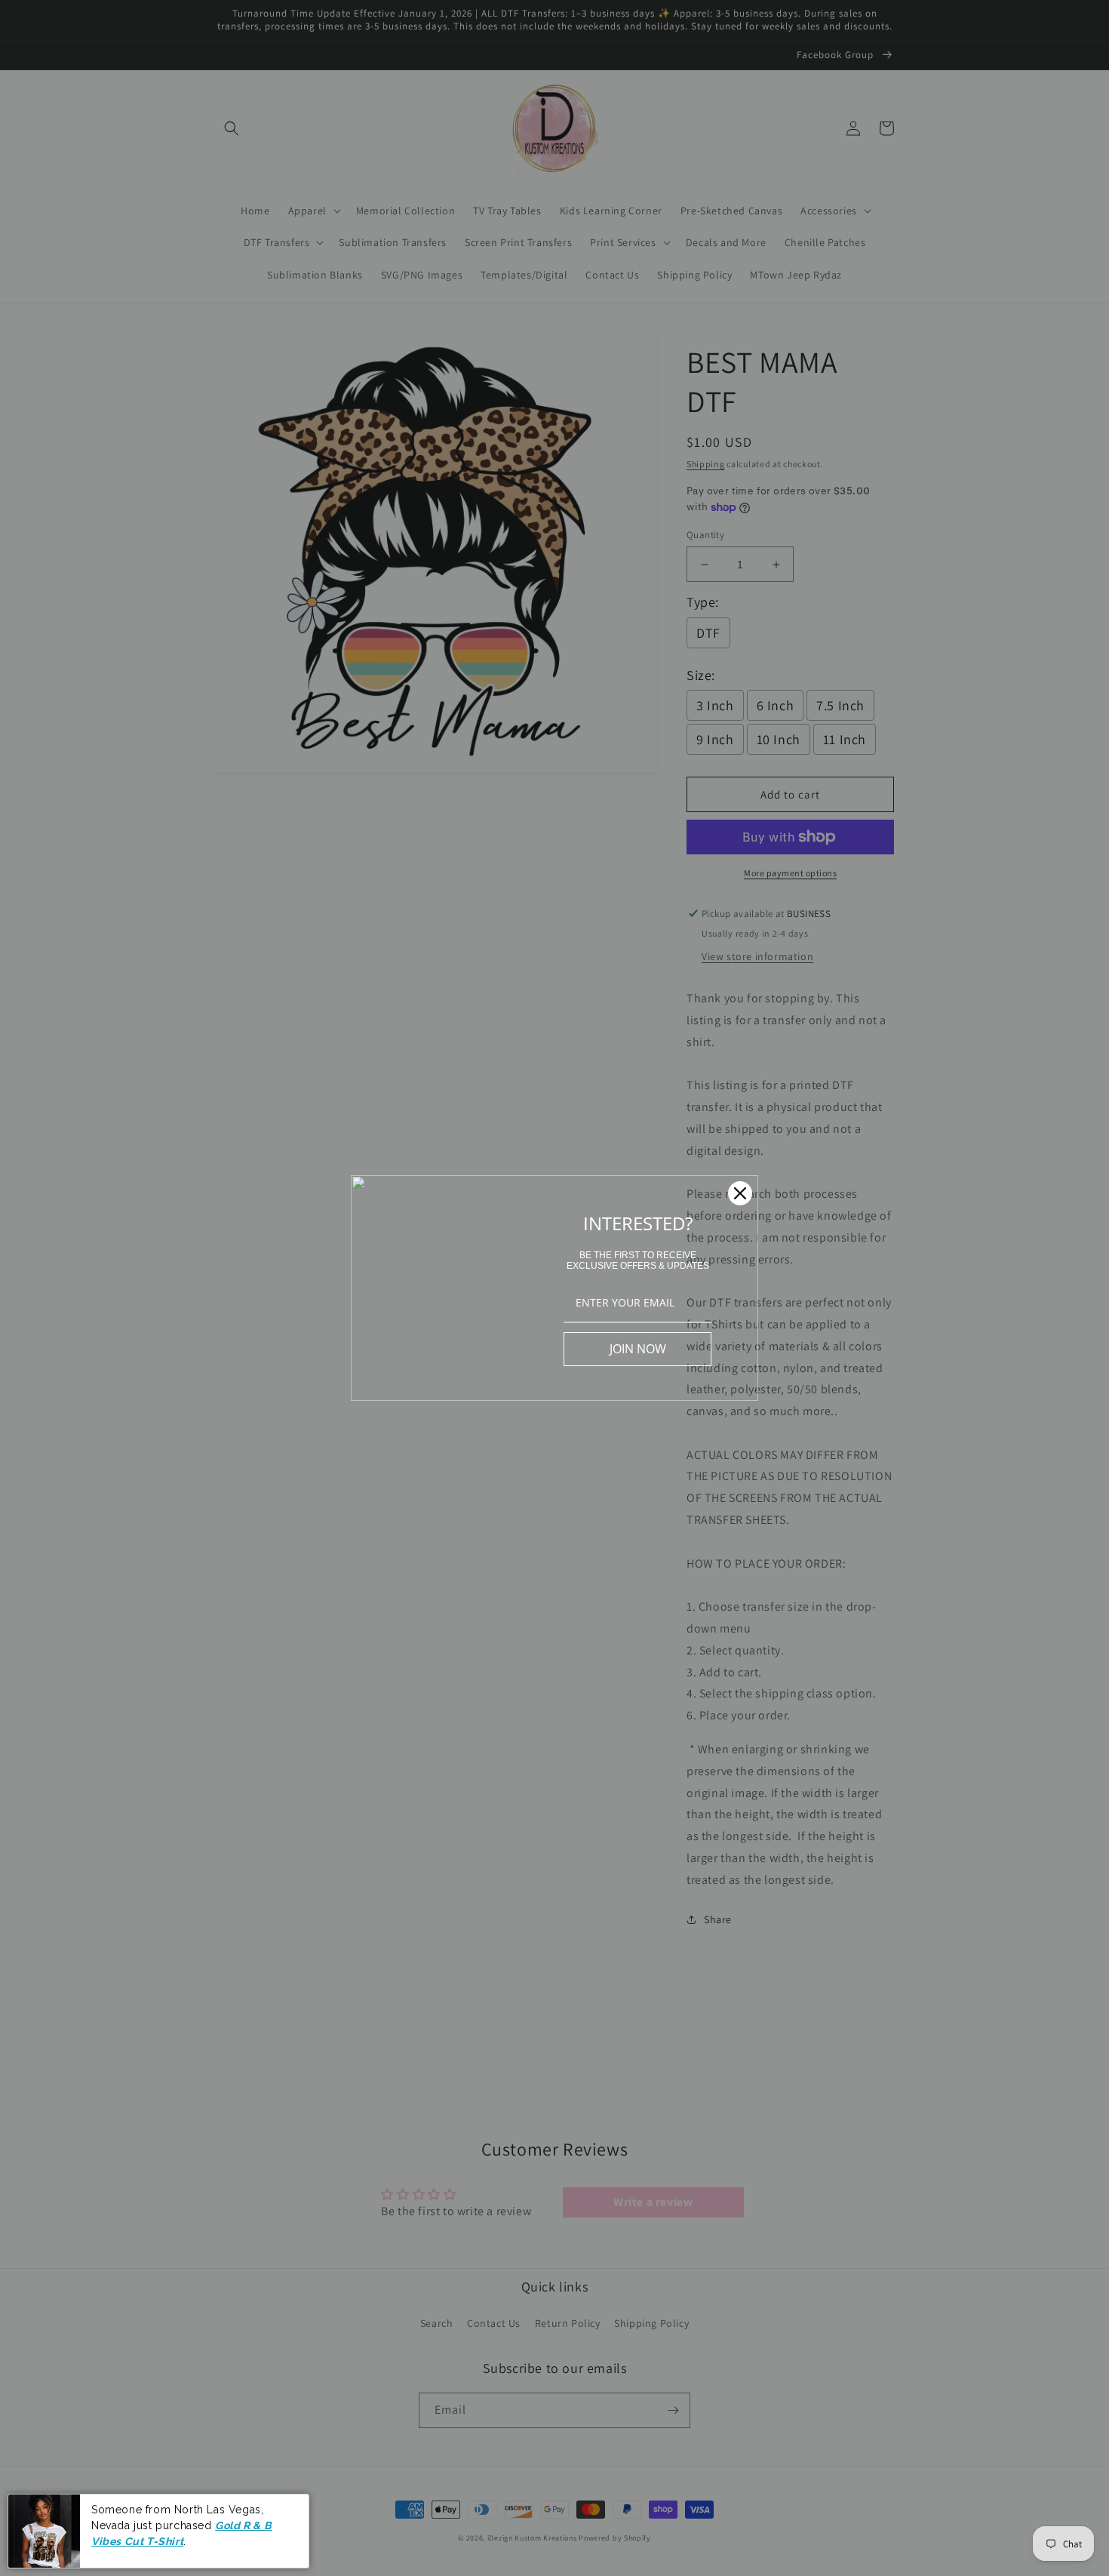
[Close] (740, 1193)
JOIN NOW (638, 1349)
